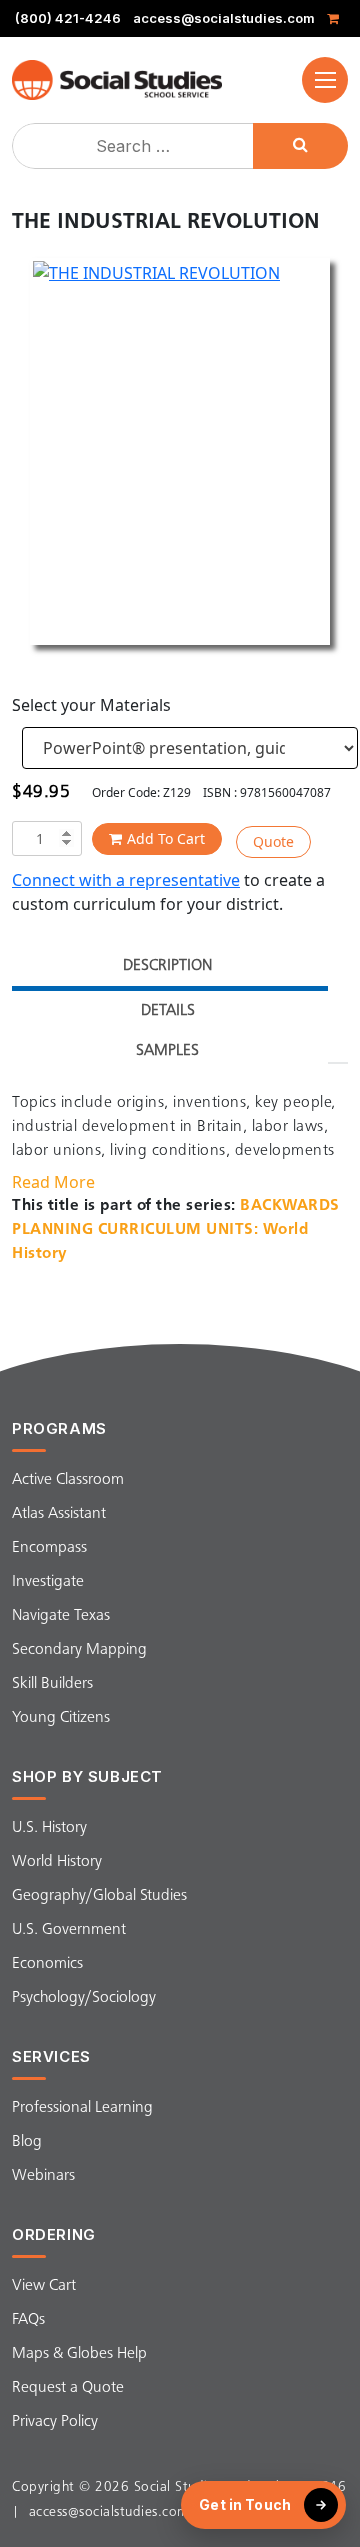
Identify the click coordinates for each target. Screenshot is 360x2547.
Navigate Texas (61, 1616)
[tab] (167, 968)
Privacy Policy (55, 2422)
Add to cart (166, 838)
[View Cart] (336, 18)
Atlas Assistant (59, 1514)
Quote (273, 841)
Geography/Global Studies (99, 1896)
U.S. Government (69, 1930)
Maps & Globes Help (79, 2354)
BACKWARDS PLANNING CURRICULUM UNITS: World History (176, 1230)
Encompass (49, 1548)
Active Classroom (68, 1480)
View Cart (44, 2286)
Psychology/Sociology (84, 1998)
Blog (27, 2142)
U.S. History (49, 1828)
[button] (325, 80)
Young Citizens (61, 1718)
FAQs (28, 2320)
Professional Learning (82, 2108)
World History (57, 1862)
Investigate (48, 1582)
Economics (47, 1964)
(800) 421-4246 (68, 18)
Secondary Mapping (79, 1650)
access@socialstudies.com (224, 18)
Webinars (43, 2176)
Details (168, 1011)
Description (167, 966)
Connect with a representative (126, 880)
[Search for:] (135, 146)
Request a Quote (68, 2388)
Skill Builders (52, 1684)
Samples (167, 1051)
